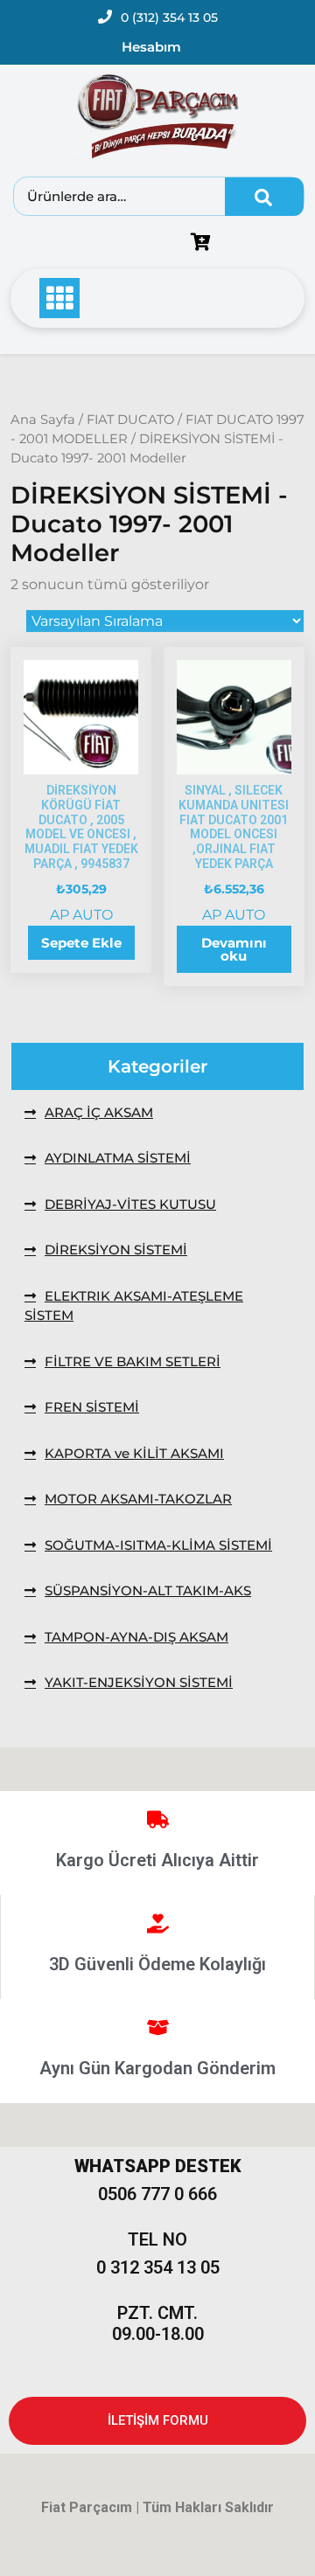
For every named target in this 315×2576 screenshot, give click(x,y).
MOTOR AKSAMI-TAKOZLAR (138, 1499)
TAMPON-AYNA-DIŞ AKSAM (136, 1637)
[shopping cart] (205, 243)
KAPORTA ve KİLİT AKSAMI (134, 1453)
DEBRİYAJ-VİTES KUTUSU (130, 1204)
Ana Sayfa (43, 420)
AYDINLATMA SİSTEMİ (118, 1158)
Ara (264, 197)
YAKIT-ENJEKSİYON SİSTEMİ (139, 1682)
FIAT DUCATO (130, 420)
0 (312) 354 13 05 (169, 17)
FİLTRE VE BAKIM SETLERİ (133, 1361)
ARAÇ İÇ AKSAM (99, 1112)
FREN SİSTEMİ (92, 1407)
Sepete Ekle (81, 943)
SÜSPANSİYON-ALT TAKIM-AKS (148, 1590)
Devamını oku (234, 949)
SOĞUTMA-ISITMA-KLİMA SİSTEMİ (158, 1545)
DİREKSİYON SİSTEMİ (116, 1250)
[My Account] (100, 243)
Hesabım (151, 47)
